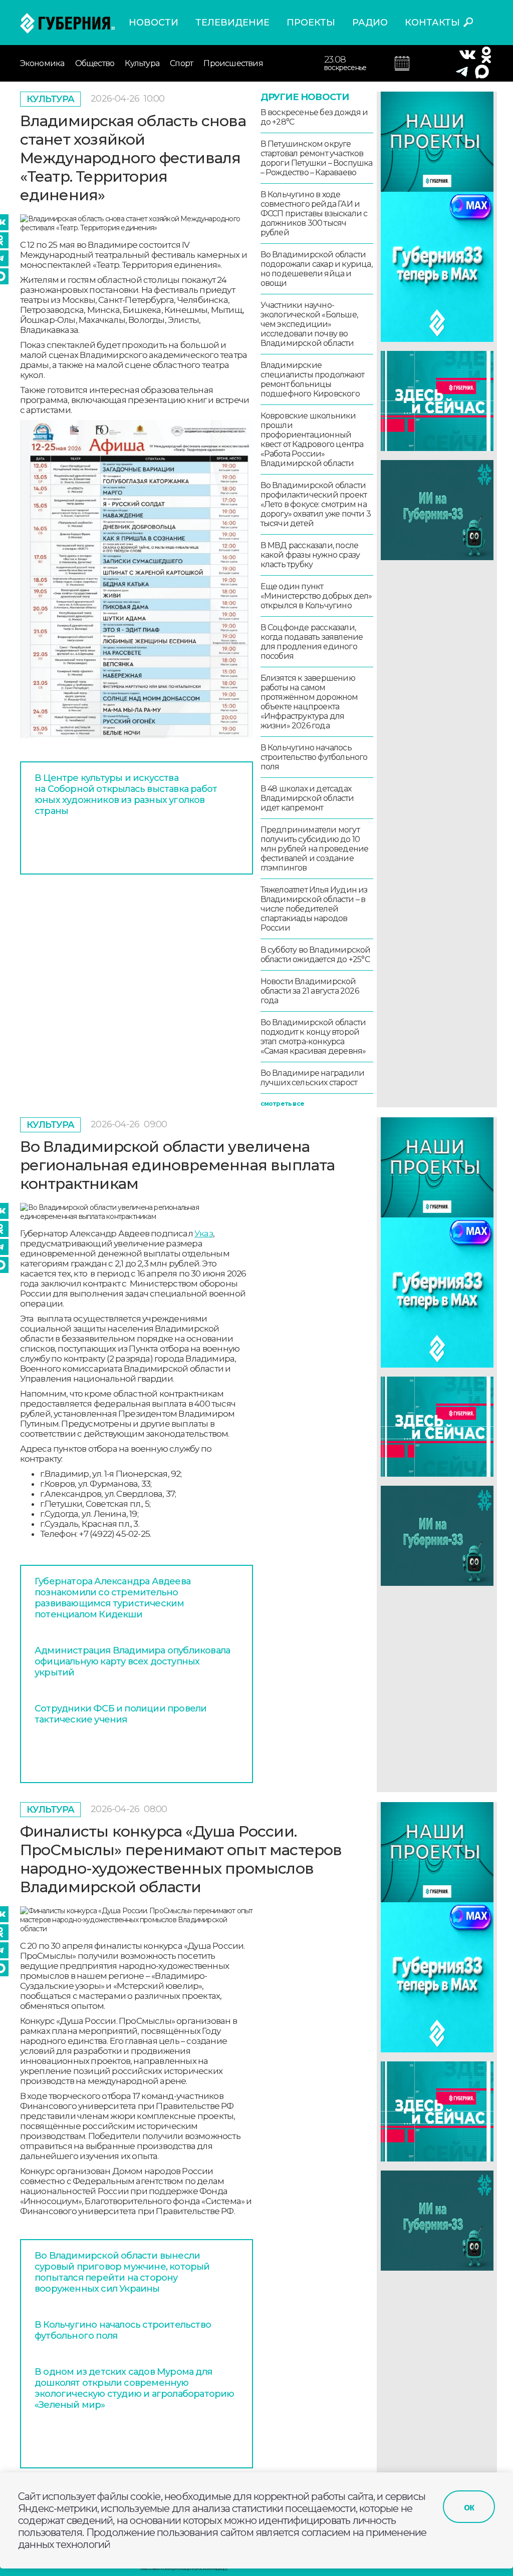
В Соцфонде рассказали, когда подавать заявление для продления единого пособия (312, 642)
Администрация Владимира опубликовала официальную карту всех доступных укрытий (132, 1661)
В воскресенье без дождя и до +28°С (314, 117)
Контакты (432, 23)
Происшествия (233, 63)
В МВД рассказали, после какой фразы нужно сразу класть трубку (310, 555)
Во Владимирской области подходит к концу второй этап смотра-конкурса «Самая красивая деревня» (313, 1037)
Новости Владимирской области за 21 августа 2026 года (310, 991)
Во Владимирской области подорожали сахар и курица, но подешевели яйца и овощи (316, 269)
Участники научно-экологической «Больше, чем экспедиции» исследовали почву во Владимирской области (309, 324)
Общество (95, 63)
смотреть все (282, 1104)
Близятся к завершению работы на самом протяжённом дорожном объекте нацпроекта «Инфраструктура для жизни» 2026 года (309, 702)
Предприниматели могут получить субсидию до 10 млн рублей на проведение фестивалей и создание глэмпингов (315, 849)
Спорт (181, 63)
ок (469, 2507)
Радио (370, 23)
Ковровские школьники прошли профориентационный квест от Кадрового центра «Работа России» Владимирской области (312, 440)
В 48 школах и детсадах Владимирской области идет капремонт (307, 798)
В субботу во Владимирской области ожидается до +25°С (316, 955)
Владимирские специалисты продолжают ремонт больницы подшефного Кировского (312, 379)
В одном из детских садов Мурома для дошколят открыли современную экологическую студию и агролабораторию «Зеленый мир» (135, 2388)
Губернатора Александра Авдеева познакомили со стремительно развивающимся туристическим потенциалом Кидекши (112, 1598)
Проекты (311, 23)
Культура (142, 63)
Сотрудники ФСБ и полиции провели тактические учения (120, 1714)
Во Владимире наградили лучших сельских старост (312, 1078)
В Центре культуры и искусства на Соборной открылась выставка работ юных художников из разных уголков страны (126, 794)
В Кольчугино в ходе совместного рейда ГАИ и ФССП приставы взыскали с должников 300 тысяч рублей (314, 213)
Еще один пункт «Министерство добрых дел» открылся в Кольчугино (316, 596)
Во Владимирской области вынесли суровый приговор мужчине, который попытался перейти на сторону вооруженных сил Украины (122, 2272)
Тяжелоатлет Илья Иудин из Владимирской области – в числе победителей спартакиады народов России (314, 909)
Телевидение (232, 23)
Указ (204, 1233)
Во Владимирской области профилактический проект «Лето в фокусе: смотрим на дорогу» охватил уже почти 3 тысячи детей (316, 504)
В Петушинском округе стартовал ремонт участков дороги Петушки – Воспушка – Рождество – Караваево (317, 158)
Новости (154, 23)
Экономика (42, 63)
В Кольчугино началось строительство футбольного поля (314, 757)
